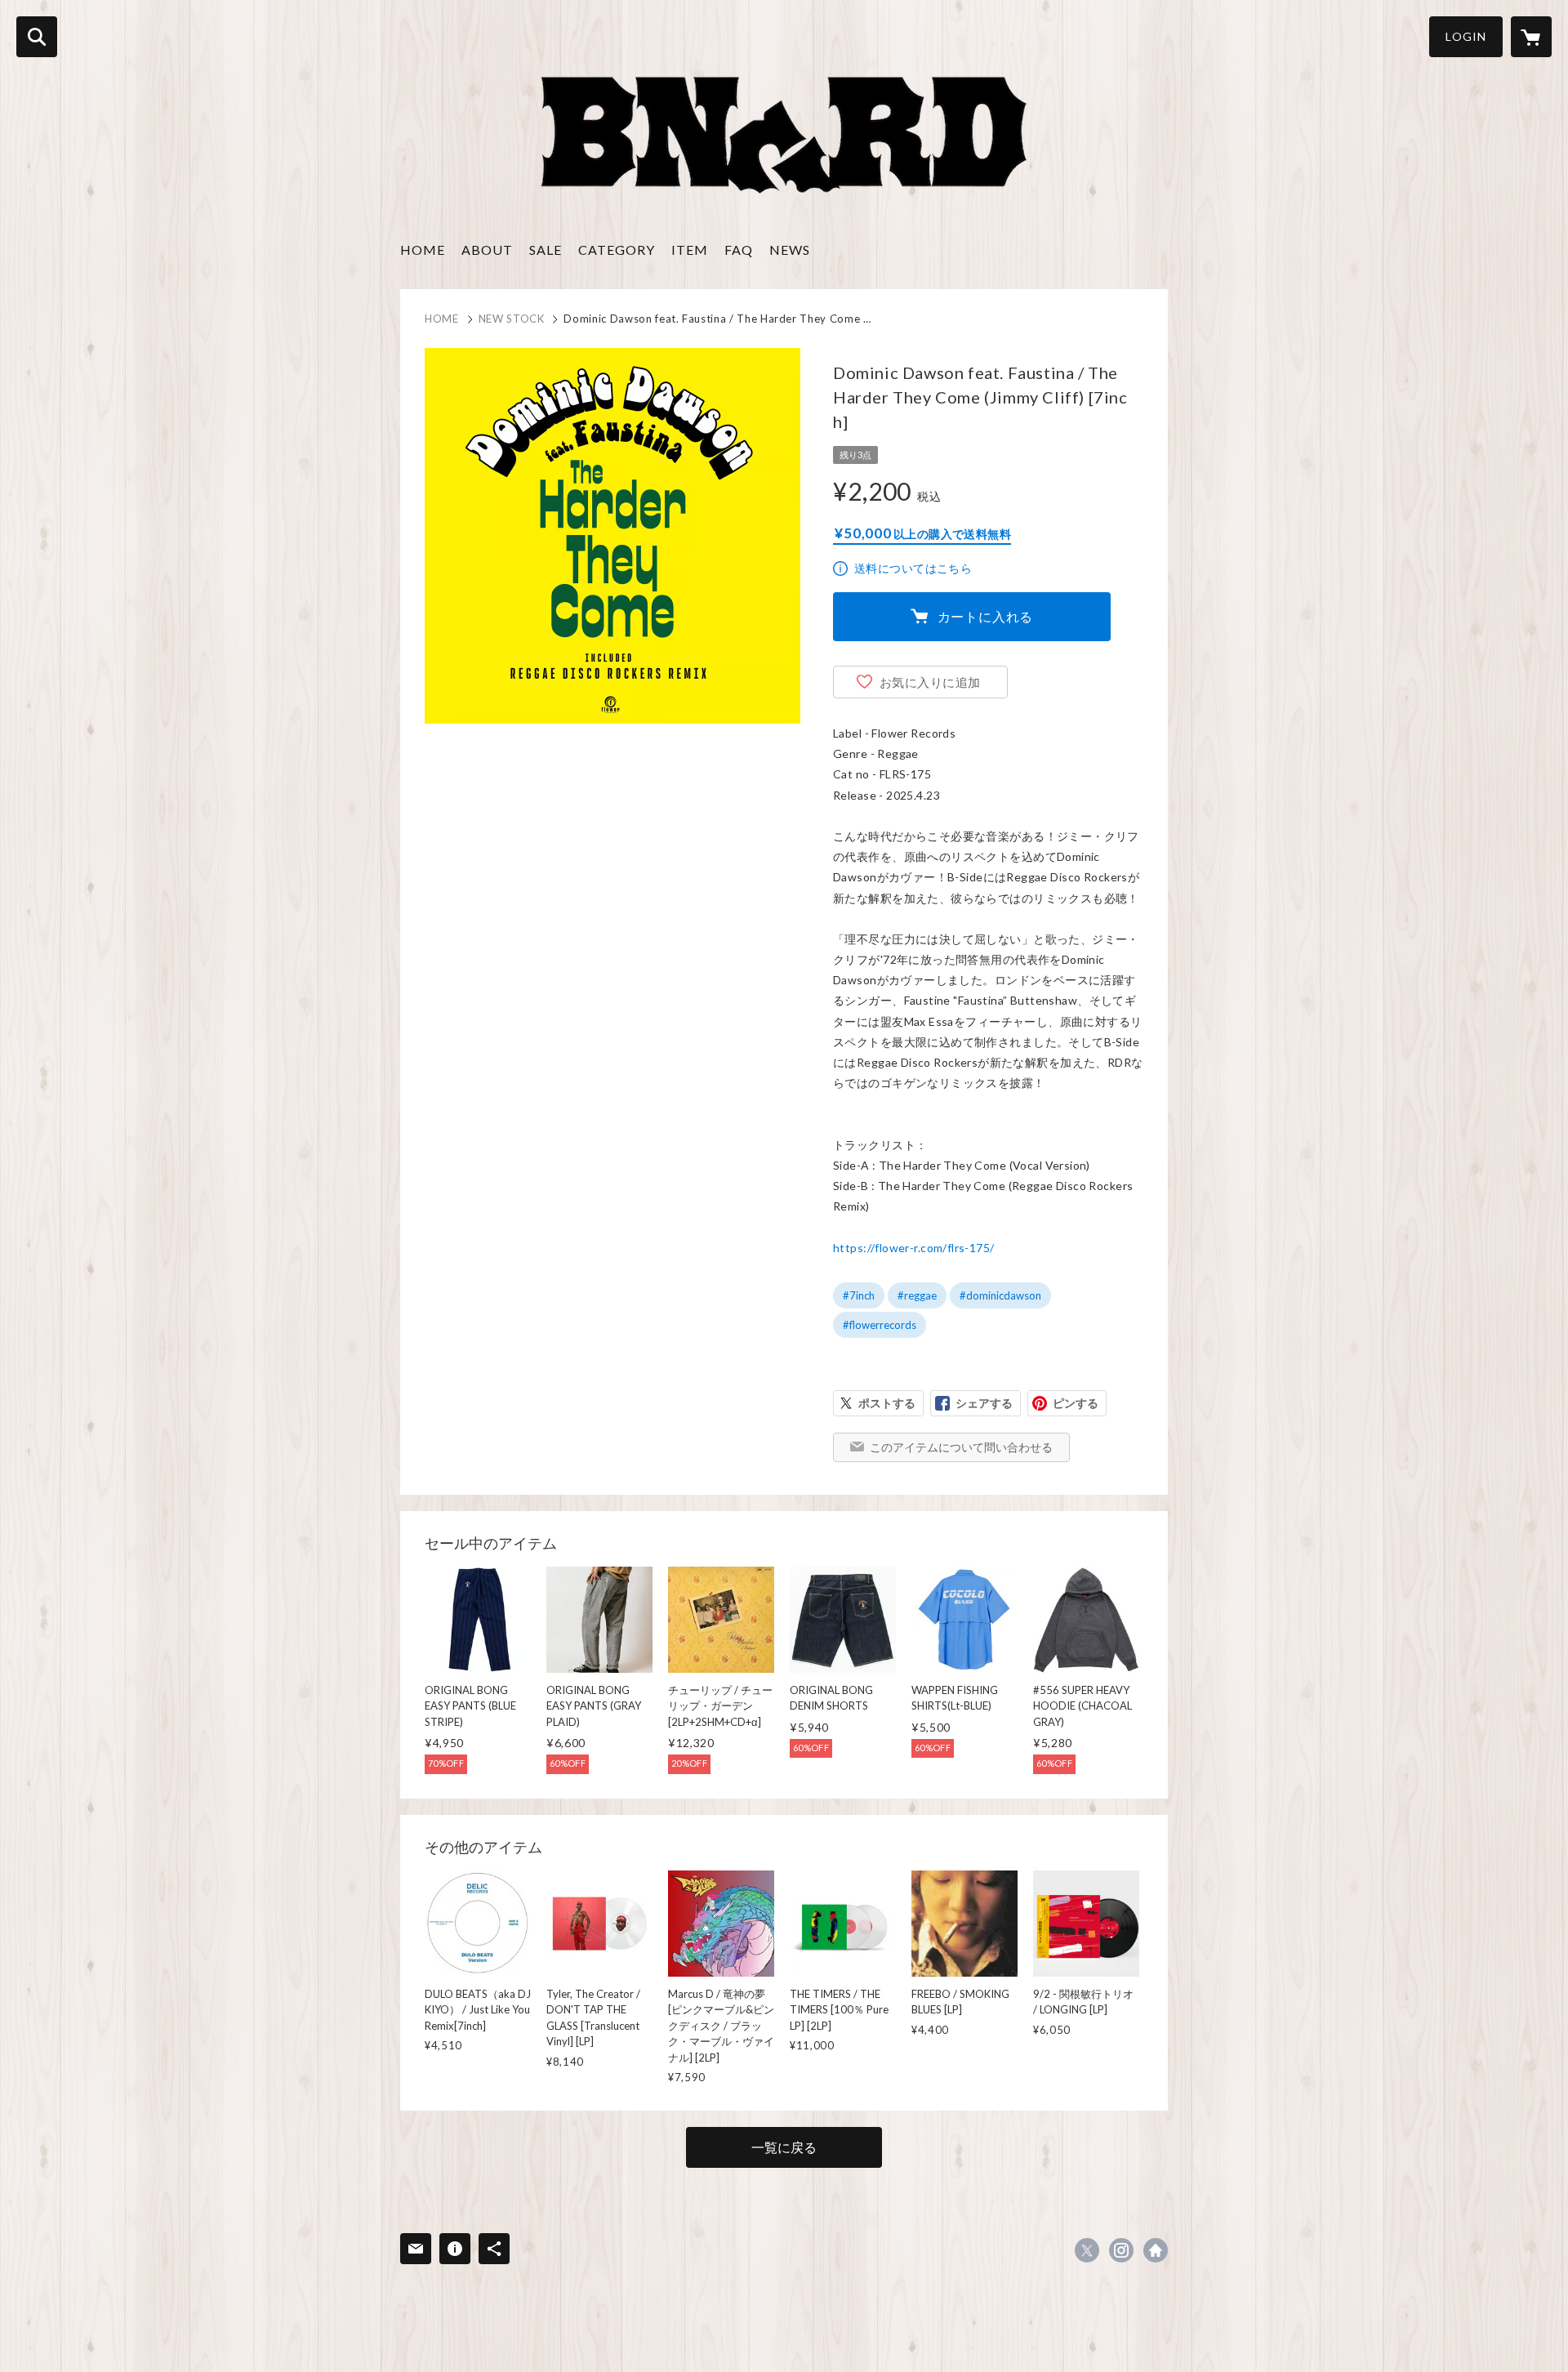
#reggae (917, 1295)
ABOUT (487, 250)
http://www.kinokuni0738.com (1156, 2250)
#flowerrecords (880, 1325)
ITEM (690, 250)
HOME (423, 250)
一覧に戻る (784, 2147)
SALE (546, 250)
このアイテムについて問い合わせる (961, 1447)
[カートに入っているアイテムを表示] (1531, 37)
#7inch (859, 1295)
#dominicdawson (1000, 1295)
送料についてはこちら (913, 568)
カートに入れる (986, 616)
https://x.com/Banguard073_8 (1087, 2250)
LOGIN (1466, 36)
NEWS (790, 250)
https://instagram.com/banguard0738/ (1121, 2250)
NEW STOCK (512, 319)
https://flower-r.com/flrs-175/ (914, 1248)
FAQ (739, 250)
